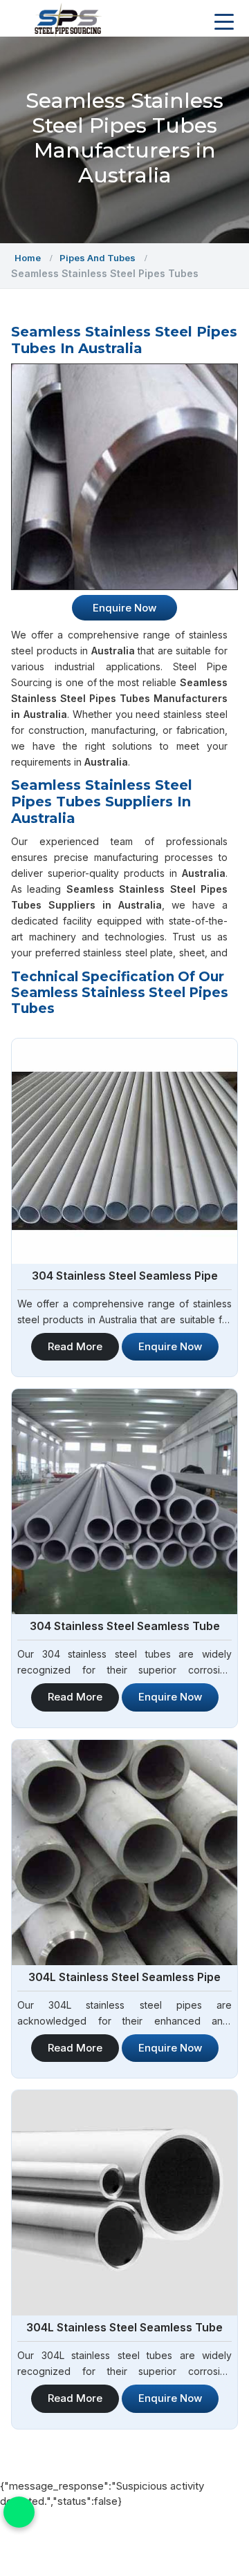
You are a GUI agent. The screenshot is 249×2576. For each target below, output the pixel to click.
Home (28, 258)
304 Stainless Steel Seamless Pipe (125, 1276)
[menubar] (224, 22)
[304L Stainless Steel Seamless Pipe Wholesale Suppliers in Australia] (124, 1853)
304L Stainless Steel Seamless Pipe (124, 1977)
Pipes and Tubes (98, 258)
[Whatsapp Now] (19, 2512)
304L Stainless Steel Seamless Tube (124, 2327)
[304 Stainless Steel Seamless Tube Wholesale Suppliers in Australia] (124, 1502)
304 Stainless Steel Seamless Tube (125, 1626)
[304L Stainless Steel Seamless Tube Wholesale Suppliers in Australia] (124, 2203)
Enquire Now (170, 1346)
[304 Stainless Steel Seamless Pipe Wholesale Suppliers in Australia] (124, 1151)
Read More (75, 1346)
